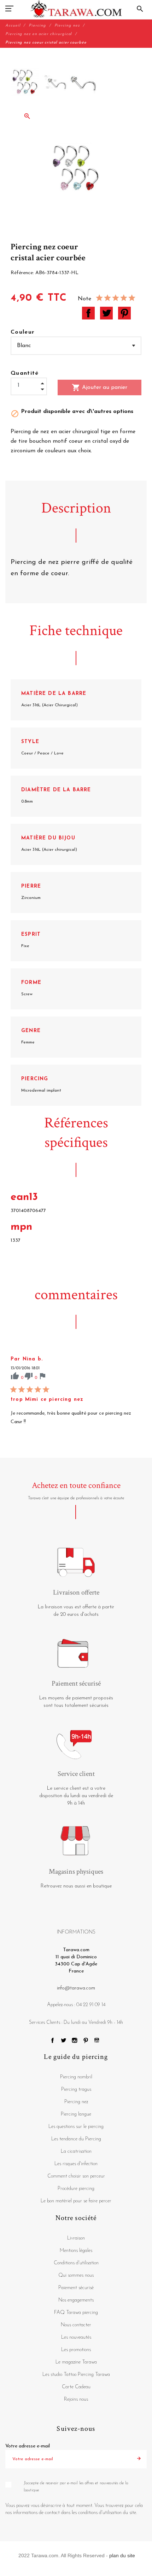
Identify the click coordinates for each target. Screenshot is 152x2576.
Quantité (25, 373)
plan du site (122, 2555)
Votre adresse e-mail (28, 2446)
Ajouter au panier (100, 387)
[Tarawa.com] (76, 9)
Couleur (23, 332)
